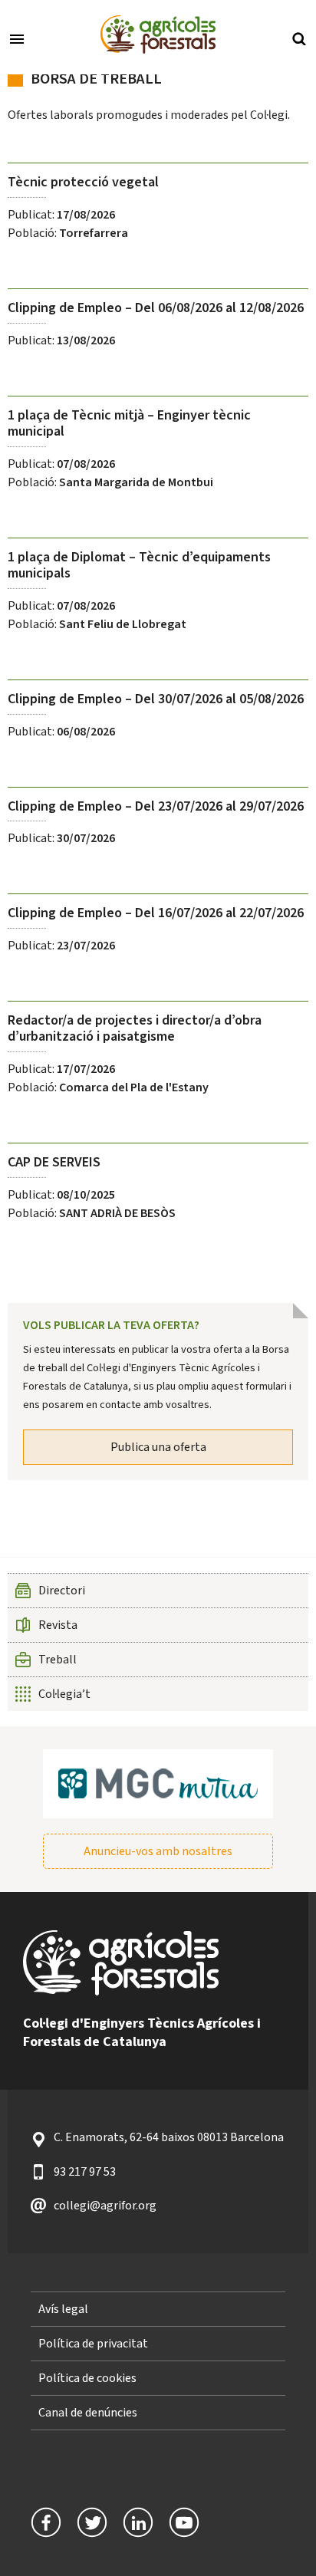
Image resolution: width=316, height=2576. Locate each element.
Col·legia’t (64, 1694)
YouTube (184, 2522)
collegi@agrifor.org (105, 2206)
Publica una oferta (158, 1447)
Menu (17, 38)
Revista (58, 1625)
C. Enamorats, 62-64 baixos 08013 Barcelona (169, 2137)
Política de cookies (87, 2378)
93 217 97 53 (85, 2172)
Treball (58, 1660)
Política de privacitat (93, 2344)
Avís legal (63, 2309)
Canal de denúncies (88, 2413)
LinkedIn (138, 2522)
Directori (62, 1591)
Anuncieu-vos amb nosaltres (158, 1851)
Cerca (299, 38)
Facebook (46, 2522)
